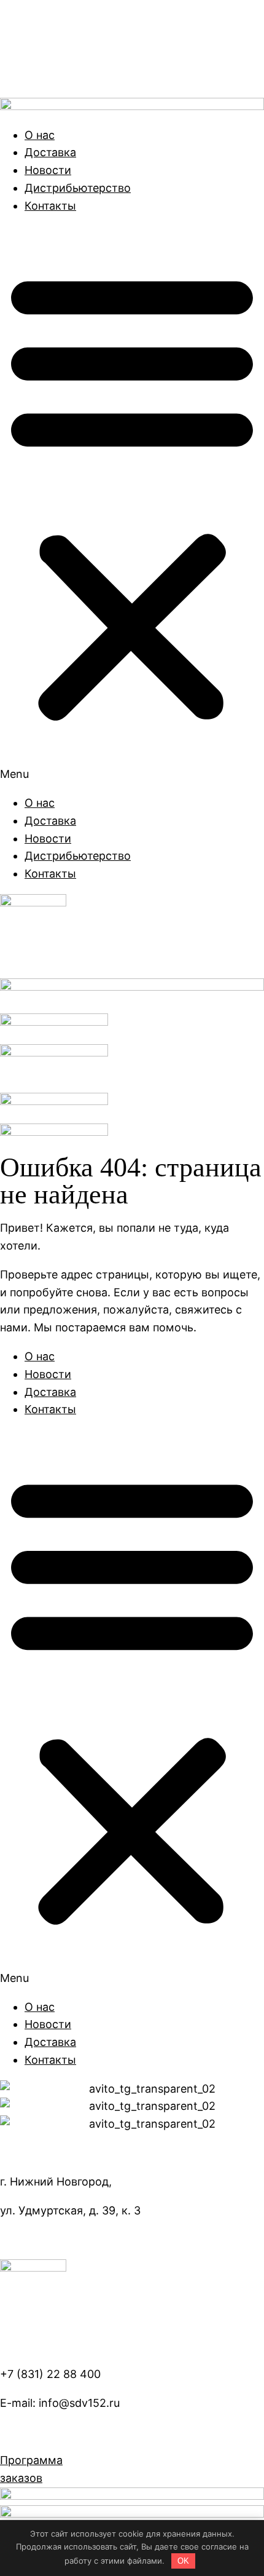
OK (183, 2561)
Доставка (50, 152)
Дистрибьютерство (78, 188)
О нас (40, 135)
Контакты (50, 206)
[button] (132, 505)
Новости (48, 170)
